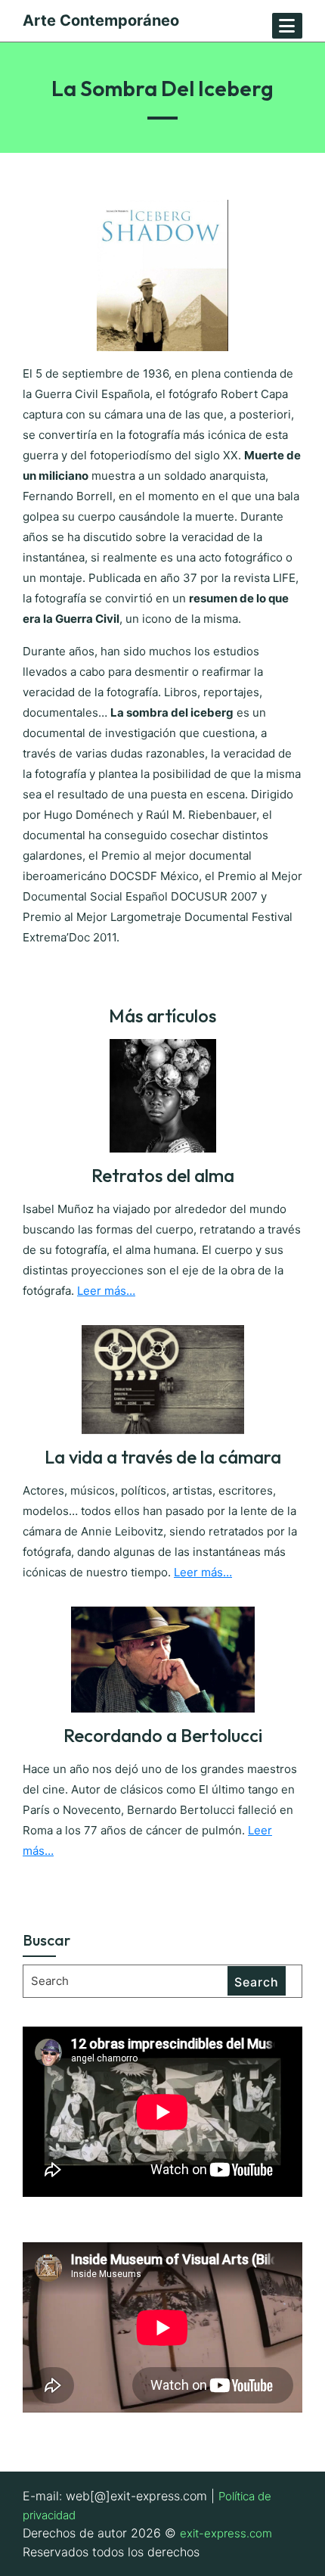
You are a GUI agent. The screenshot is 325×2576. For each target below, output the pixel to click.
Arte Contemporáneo (101, 20)
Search (257, 1982)
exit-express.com (226, 2533)
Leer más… (106, 1291)
